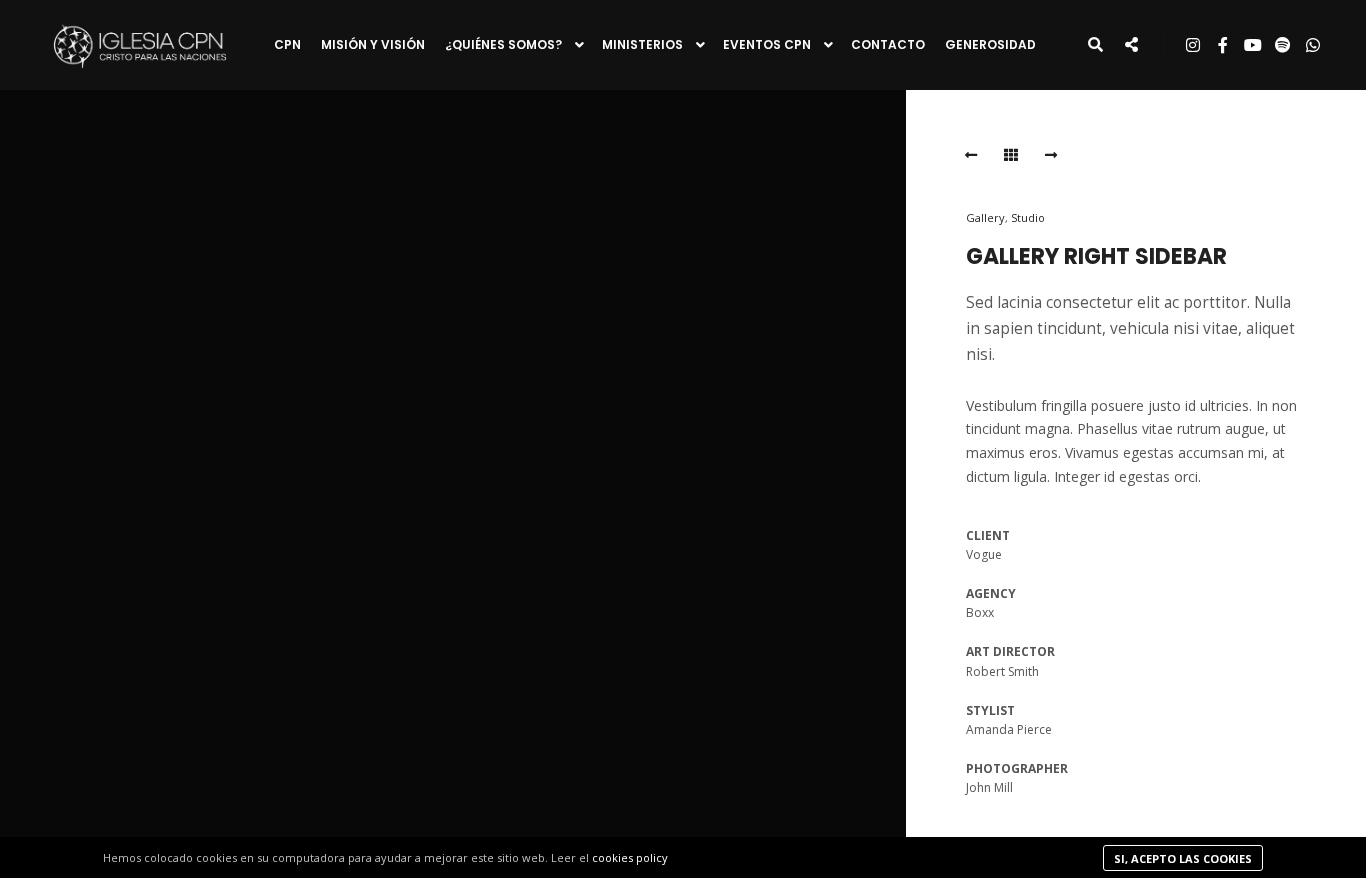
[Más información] (1131, 45)
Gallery (985, 217)
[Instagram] (1193, 45)
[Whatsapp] (1313, 45)
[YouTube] (1253, 45)
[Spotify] (1283, 45)
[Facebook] (1223, 45)
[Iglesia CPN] (140, 44)
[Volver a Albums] (1011, 155)
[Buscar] (1095, 45)
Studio (1028, 217)
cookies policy (630, 857)
